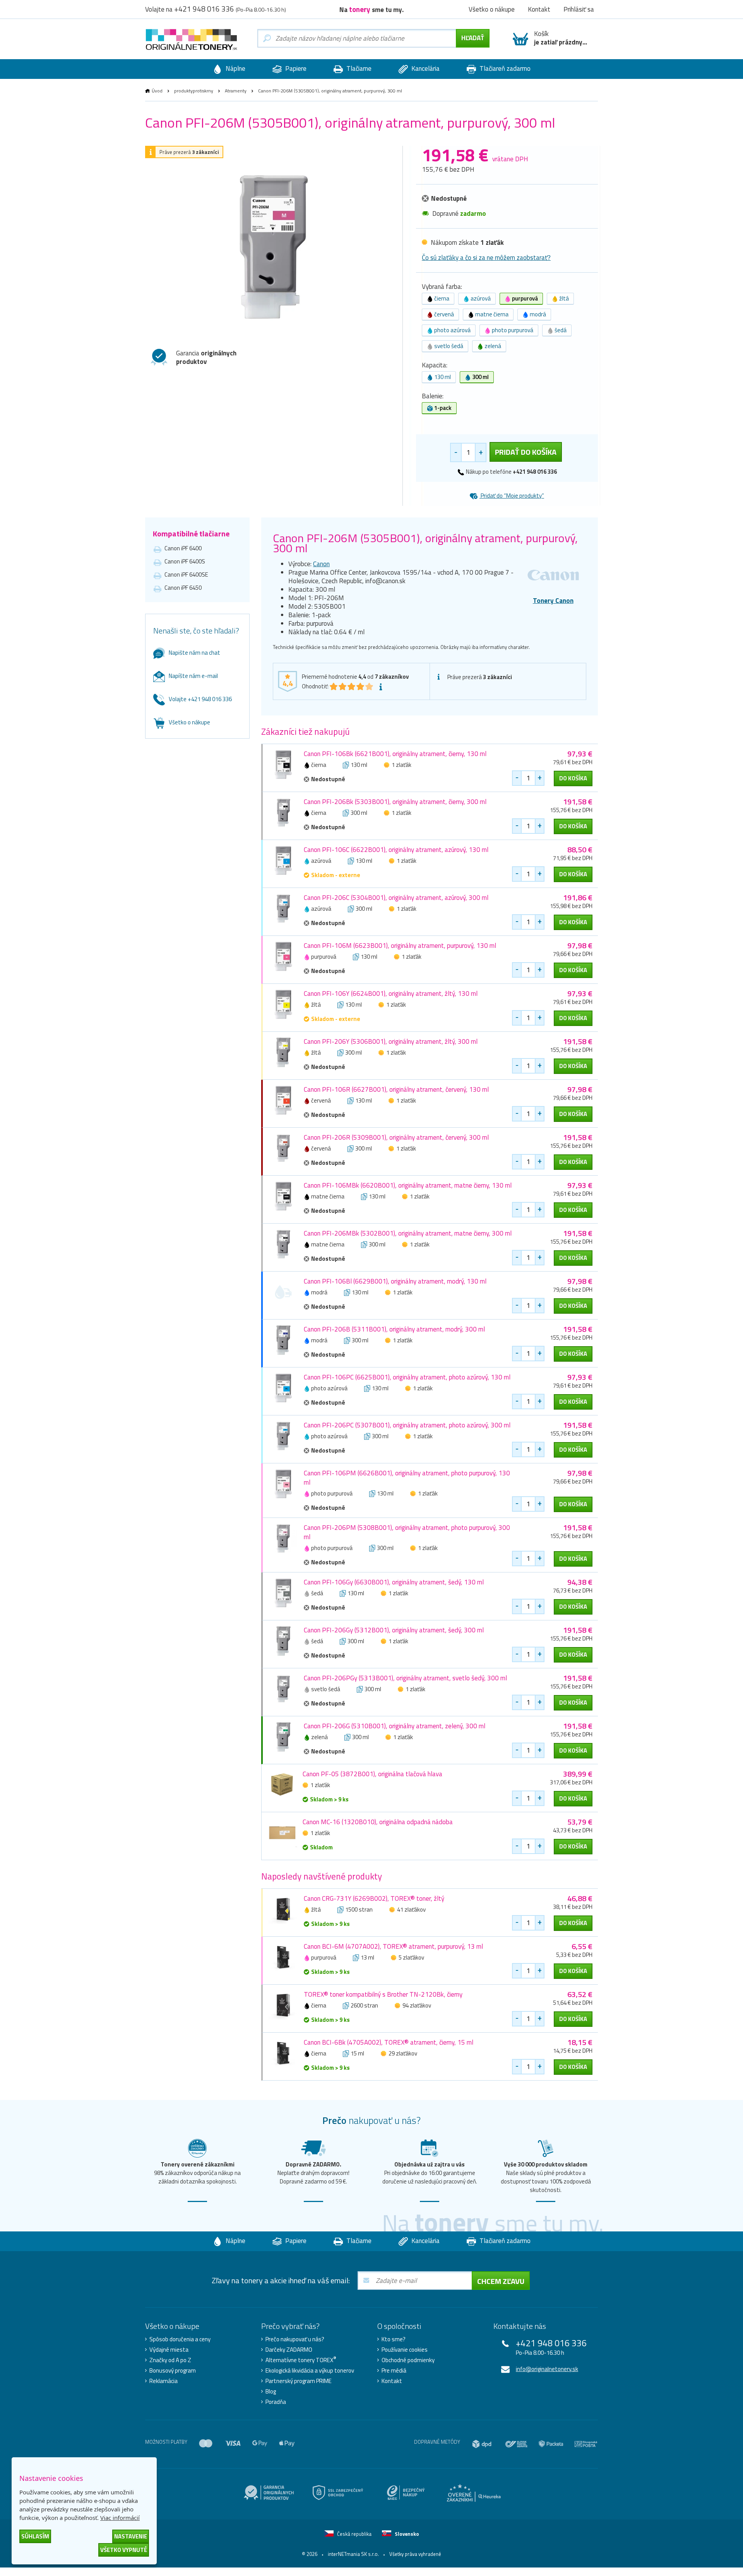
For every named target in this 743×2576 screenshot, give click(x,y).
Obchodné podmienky (408, 2360)
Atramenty (236, 91)
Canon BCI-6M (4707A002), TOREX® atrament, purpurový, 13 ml (393, 1946)
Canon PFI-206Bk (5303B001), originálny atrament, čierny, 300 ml (395, 802)
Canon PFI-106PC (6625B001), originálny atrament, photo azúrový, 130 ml (407, 1377)
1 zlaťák (401, 765)
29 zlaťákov (403, 2053)
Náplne (235, 68)
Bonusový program (173, 2371)
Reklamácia (163, 2381)
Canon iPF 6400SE (186, 574)
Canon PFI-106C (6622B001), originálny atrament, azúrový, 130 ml (396, 850)
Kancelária (425, 68)
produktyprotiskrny (194, 91)
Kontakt (392, 2381)
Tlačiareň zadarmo (504, 68)
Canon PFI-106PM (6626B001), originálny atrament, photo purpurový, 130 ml (407, 1478)
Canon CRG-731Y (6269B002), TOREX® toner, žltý (374, 1898)
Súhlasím (35, 2536)
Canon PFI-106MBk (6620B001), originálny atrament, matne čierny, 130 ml (408, 1185)
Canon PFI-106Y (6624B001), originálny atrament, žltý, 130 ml (391, 994)
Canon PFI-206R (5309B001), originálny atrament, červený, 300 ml (396, 1137)
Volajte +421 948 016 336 (200, 699)
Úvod (157, 91)
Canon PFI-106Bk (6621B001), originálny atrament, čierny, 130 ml (395, 754)
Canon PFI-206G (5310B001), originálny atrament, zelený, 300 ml (395, 1726)
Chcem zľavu (501, 2281)
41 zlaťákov (411, 1909)
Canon (321, 564)
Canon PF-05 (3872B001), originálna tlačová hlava (372, 1774)
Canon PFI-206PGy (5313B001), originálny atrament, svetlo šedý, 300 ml (405, 1678)
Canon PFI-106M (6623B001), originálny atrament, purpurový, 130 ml (400, 946)
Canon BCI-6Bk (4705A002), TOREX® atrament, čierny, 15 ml (389, 2042)
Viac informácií (120, 2518)
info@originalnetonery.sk (547, 2369)
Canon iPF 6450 (183, 588)
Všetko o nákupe (189, 722)
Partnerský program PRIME (299, 2381)
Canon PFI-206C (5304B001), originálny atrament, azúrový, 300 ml (396, 898)
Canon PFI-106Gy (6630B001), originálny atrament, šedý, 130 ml (394, 1582)
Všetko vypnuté (124, 2550)
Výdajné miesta (169, 2350)
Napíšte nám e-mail (193, 676)
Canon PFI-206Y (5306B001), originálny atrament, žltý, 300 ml (391, 1041)
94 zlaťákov (417, 2005)
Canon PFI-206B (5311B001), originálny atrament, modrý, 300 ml (394, 1329)
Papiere (295, 68)
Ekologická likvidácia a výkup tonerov (310, 2371)
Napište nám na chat (194, 653)
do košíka (573, 778)
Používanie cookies (405, 2350)
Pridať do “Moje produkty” (512, 496)
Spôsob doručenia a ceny (180, 2339)
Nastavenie (131, 2536)
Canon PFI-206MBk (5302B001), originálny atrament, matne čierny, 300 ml (408, 1233)
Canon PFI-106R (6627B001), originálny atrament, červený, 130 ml (396, 1089)
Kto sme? (394, 2339)
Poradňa (276, 2402)
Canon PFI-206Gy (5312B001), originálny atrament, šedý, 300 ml (394, 1630)
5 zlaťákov (411, 1957)
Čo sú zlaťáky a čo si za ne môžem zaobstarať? (486, 258)
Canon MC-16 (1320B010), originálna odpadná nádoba (378, 1822)
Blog (271, 2392)
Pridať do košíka (526, 452)
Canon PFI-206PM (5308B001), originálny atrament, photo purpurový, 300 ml (407, 1532)
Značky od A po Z (170, 2360)
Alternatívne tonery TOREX (301, 2360)
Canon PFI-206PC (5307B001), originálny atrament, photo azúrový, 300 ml (407, 1425)
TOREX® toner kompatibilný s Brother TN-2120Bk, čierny (383, 1994)
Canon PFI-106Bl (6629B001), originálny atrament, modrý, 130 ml (395, 1281)
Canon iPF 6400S (185, 561)
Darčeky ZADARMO (289, 2350)
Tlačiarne (358, 68)
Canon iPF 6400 (183, 548)
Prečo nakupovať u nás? (295, 2339)
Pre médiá (394, 2371)
